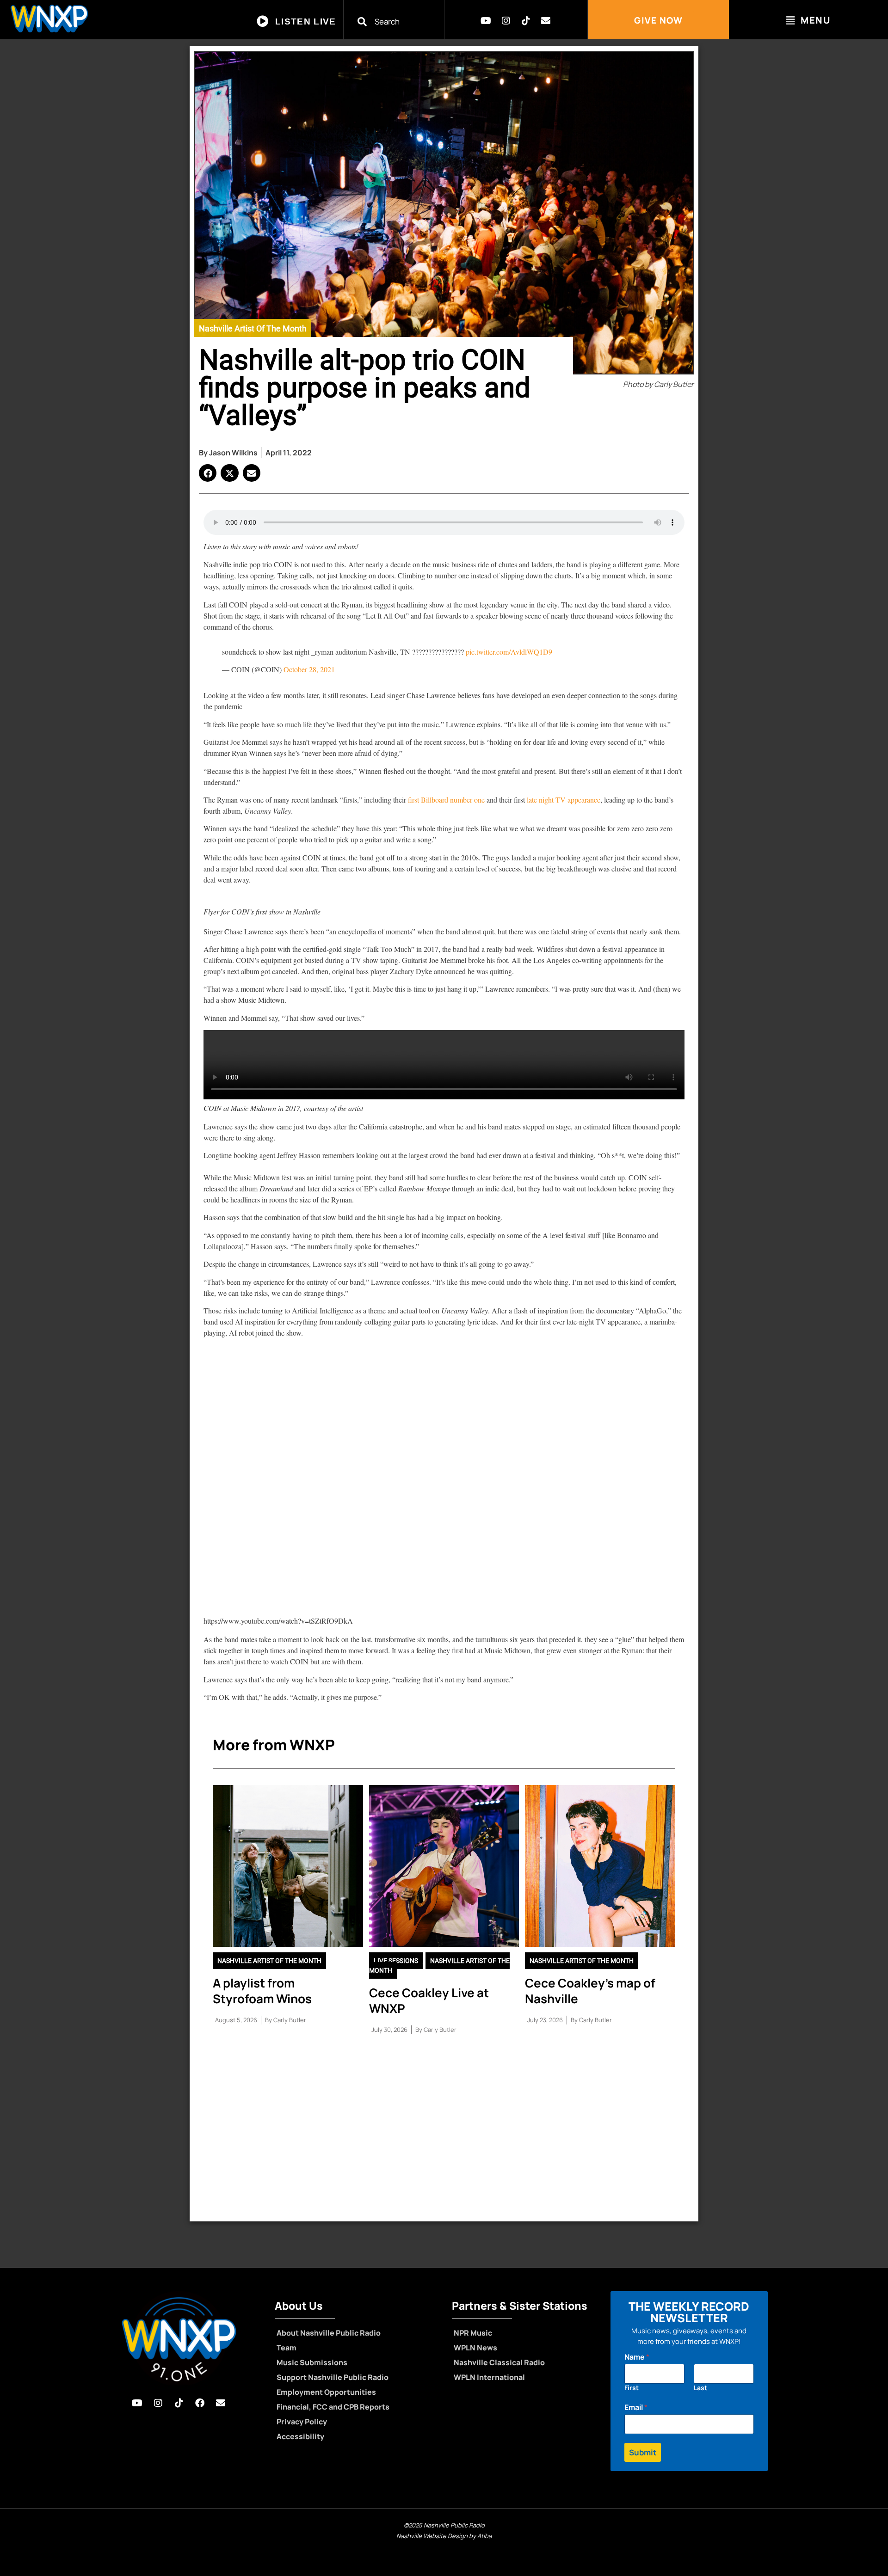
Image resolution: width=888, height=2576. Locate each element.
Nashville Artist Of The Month (253, 328)
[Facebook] (200, 2403)
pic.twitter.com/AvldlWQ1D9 (509, 652)
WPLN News (475, 2348)
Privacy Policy (302, 2422)
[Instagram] (506, 21)
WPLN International (489, 2377)
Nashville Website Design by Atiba (444, 2536)
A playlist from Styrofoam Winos (262, 1991)
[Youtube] (486, 21)
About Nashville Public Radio (329, 2333)
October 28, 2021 (309, 669)
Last (700, 2388)
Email (636, 2407)
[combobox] (399, 21)
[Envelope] (546, 21)
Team (287, 2348)
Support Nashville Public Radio (333, 2377)
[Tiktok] (526, 21)
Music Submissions (312, 2362)
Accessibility (300, 2436)
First (632, 2388)
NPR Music (473, 2333)
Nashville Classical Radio (499, 2362)
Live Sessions (396, 1961)
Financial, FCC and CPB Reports (333, 2407)
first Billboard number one (446, 800)
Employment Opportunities (326, 2392)
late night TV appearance (564, 800)
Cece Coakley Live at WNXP (429, 2000)
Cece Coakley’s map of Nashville (590, 1991)
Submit (643, 2452)
